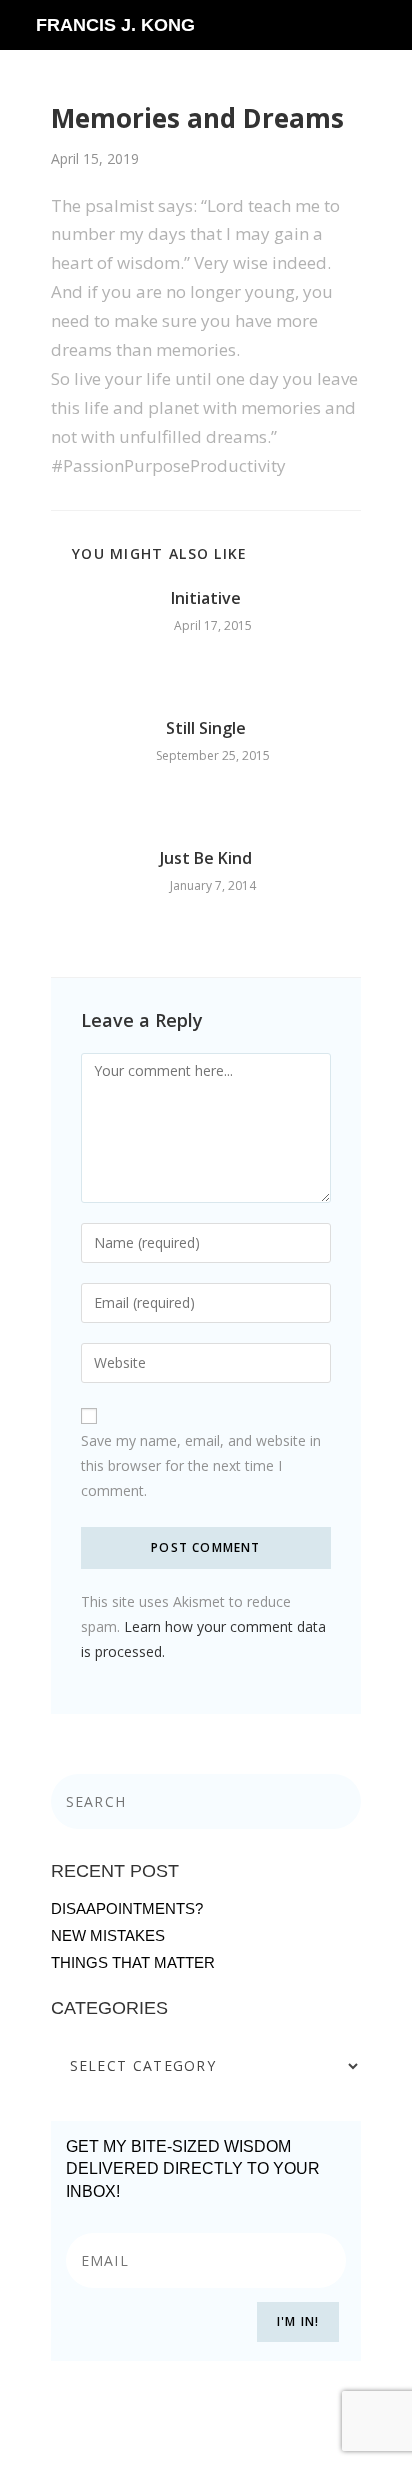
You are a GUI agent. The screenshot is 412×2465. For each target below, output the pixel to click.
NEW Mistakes (108, 1935)
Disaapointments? (127, 1908)
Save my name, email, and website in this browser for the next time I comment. (201, 1465)
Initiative (206, 598)
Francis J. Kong (115, 25)
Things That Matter (133, 1962)
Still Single (206, 728)
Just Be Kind (206, 858)
